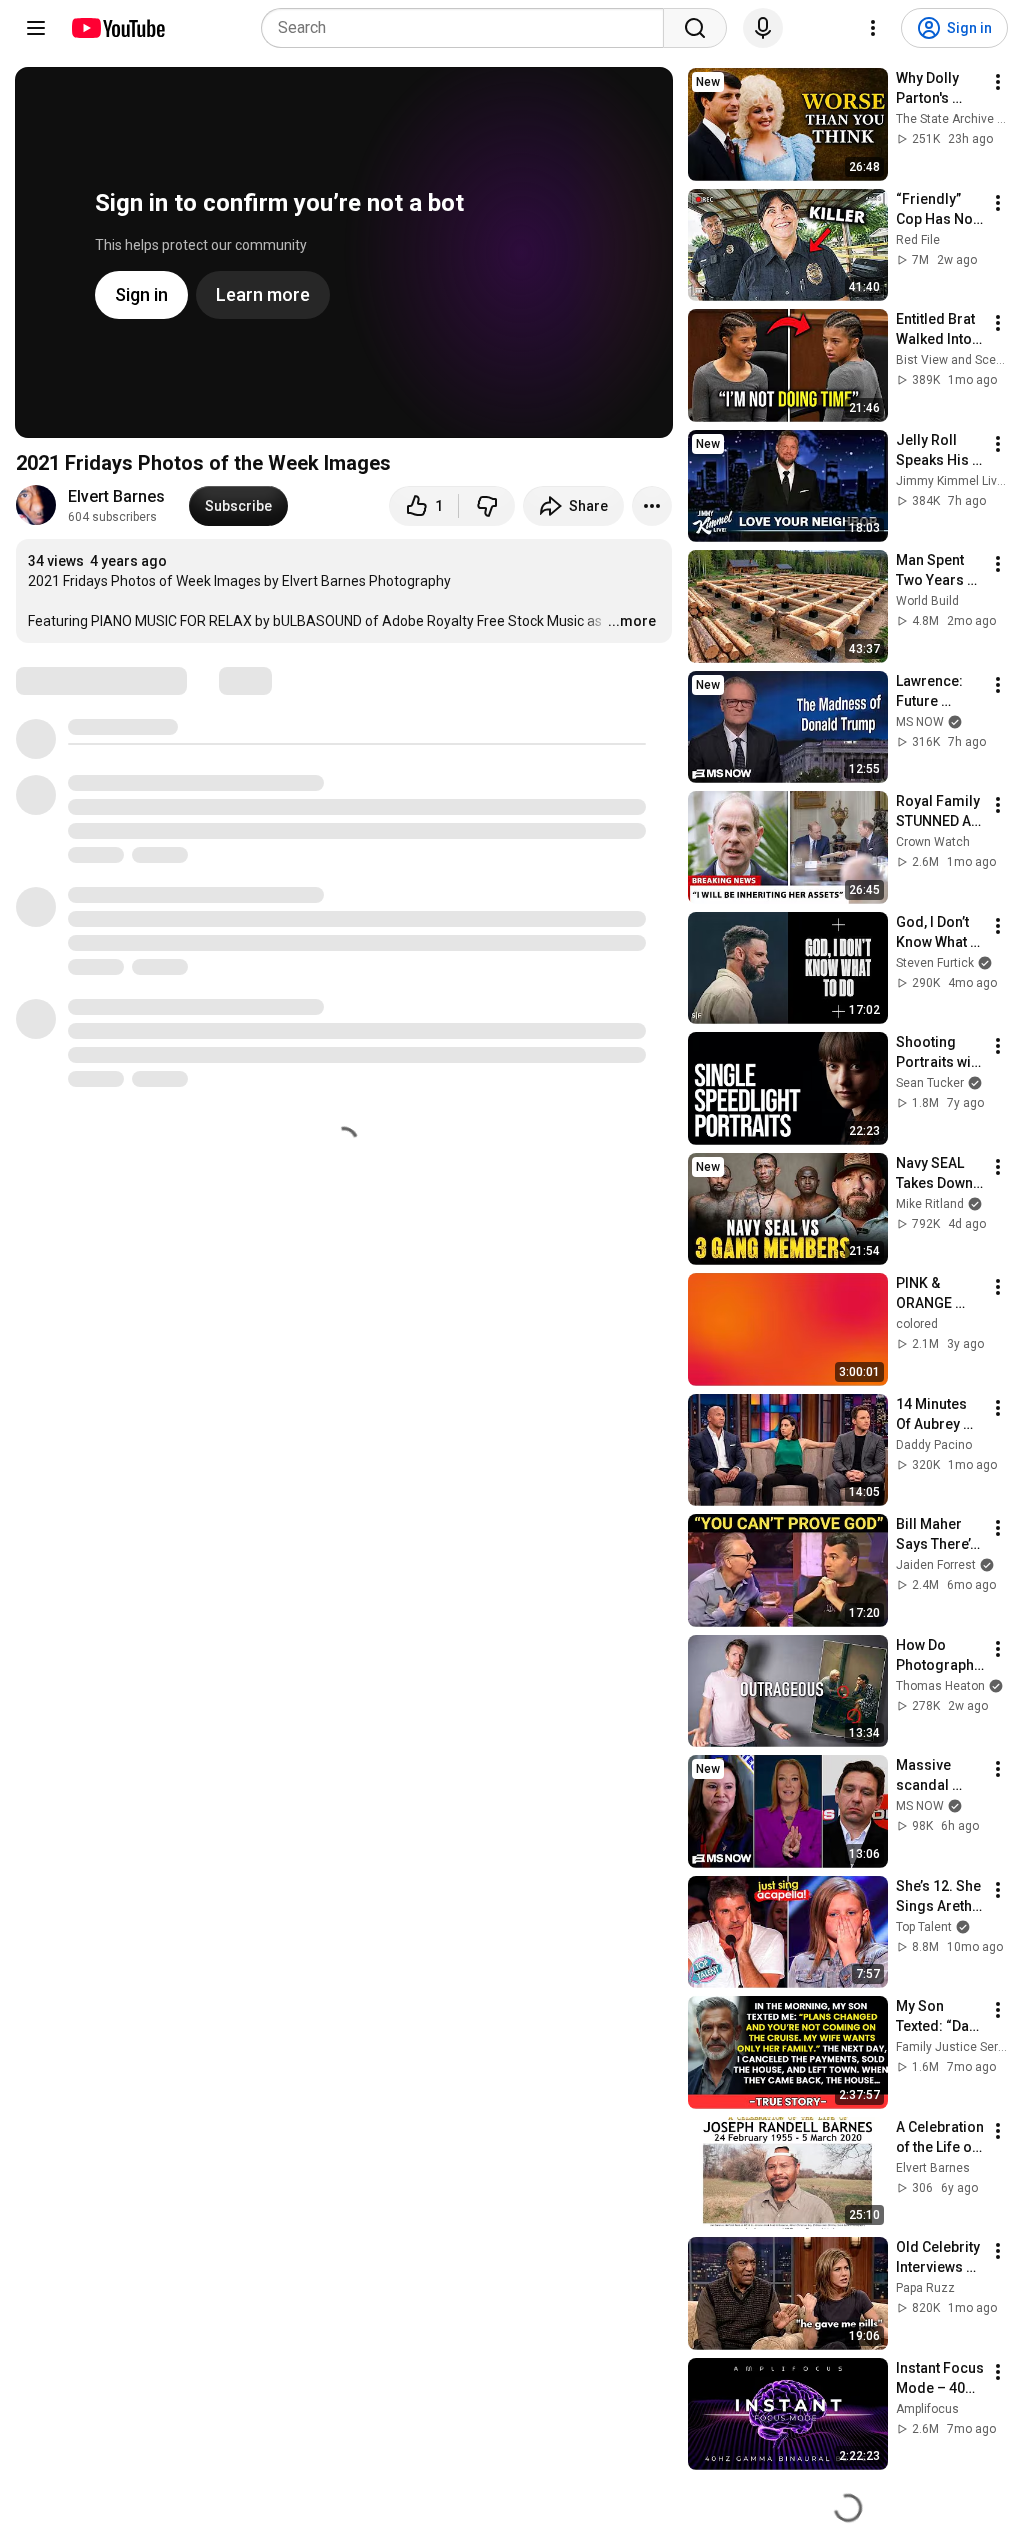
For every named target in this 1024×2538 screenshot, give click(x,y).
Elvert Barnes (116, 496)
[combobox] (468, 28)
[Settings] (873, 28)
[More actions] (652, 506)
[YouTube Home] (117, 28)
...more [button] (632, 621)
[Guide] (36, 28)
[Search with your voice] (763, 28)
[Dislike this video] (487, 506)
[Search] (695, 28)
